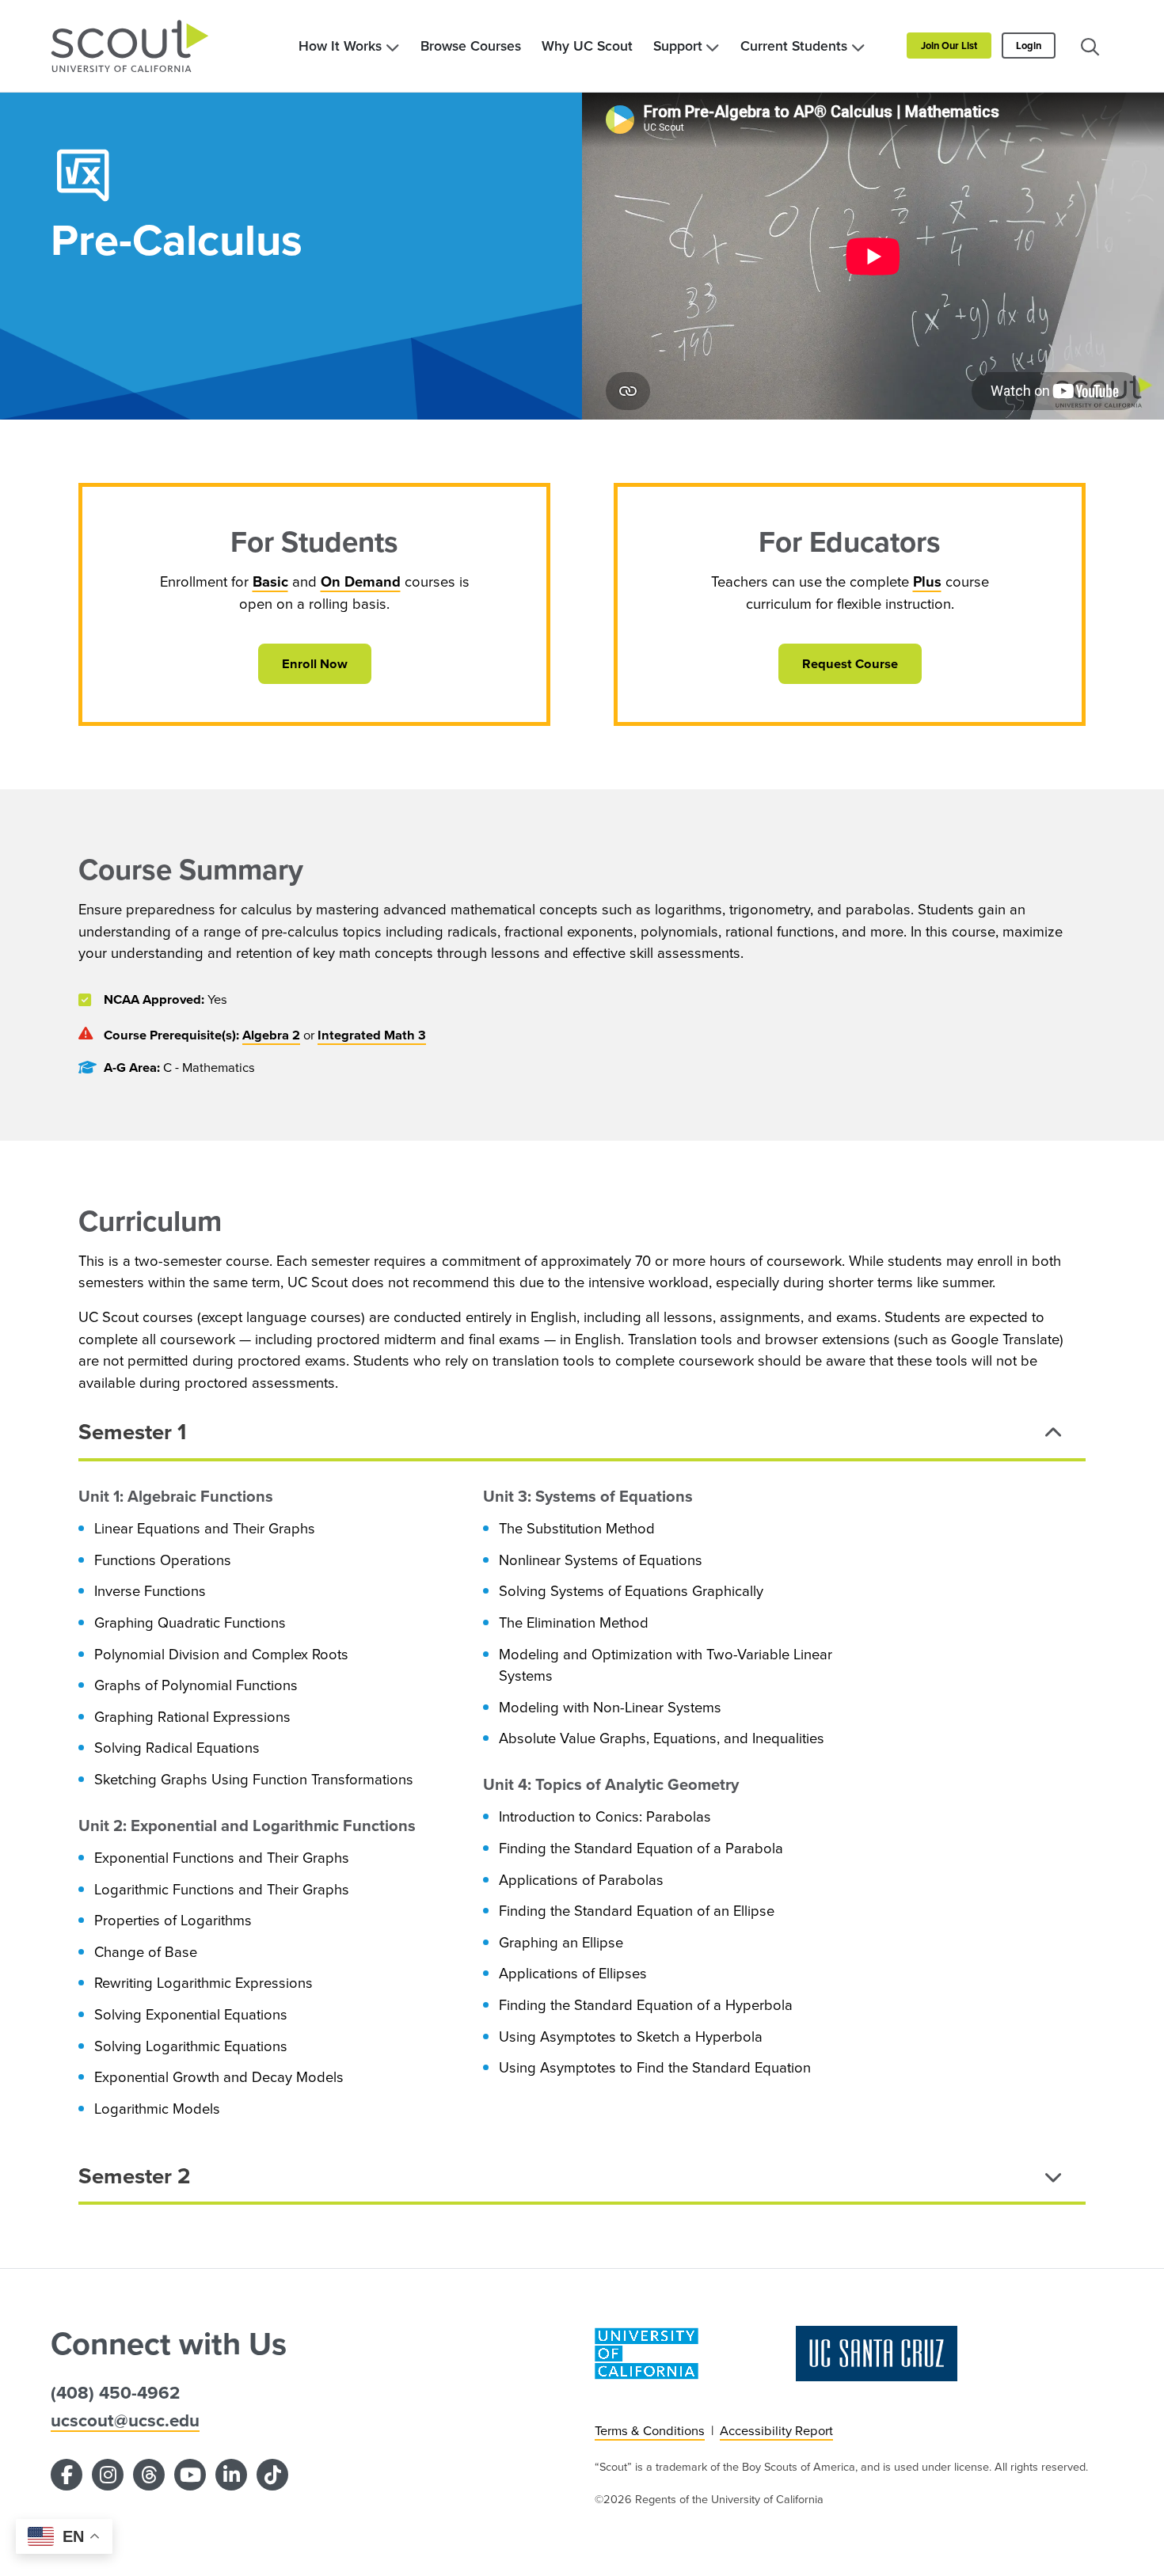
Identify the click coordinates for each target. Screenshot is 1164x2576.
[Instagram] (108, 2475)
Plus (927, 581)
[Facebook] (67, 2475)
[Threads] (149, 2475)
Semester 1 (132, 1431)
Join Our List (949, 46)
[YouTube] (190, 2475)
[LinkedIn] (231, 2475)
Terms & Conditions (650, 2430)
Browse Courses (471, 46)
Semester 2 (135, 2175)
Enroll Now (315, 663)
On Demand (361, 581)
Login (1029, 46)
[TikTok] (272, 2475)
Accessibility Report (776, 2430)
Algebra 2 (271, 1035)
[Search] (1090, 46)
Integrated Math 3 (372, 1035)
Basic (270, 581)
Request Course (850, 663)
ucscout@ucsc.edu (125, 2420)
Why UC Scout (587, 46)
